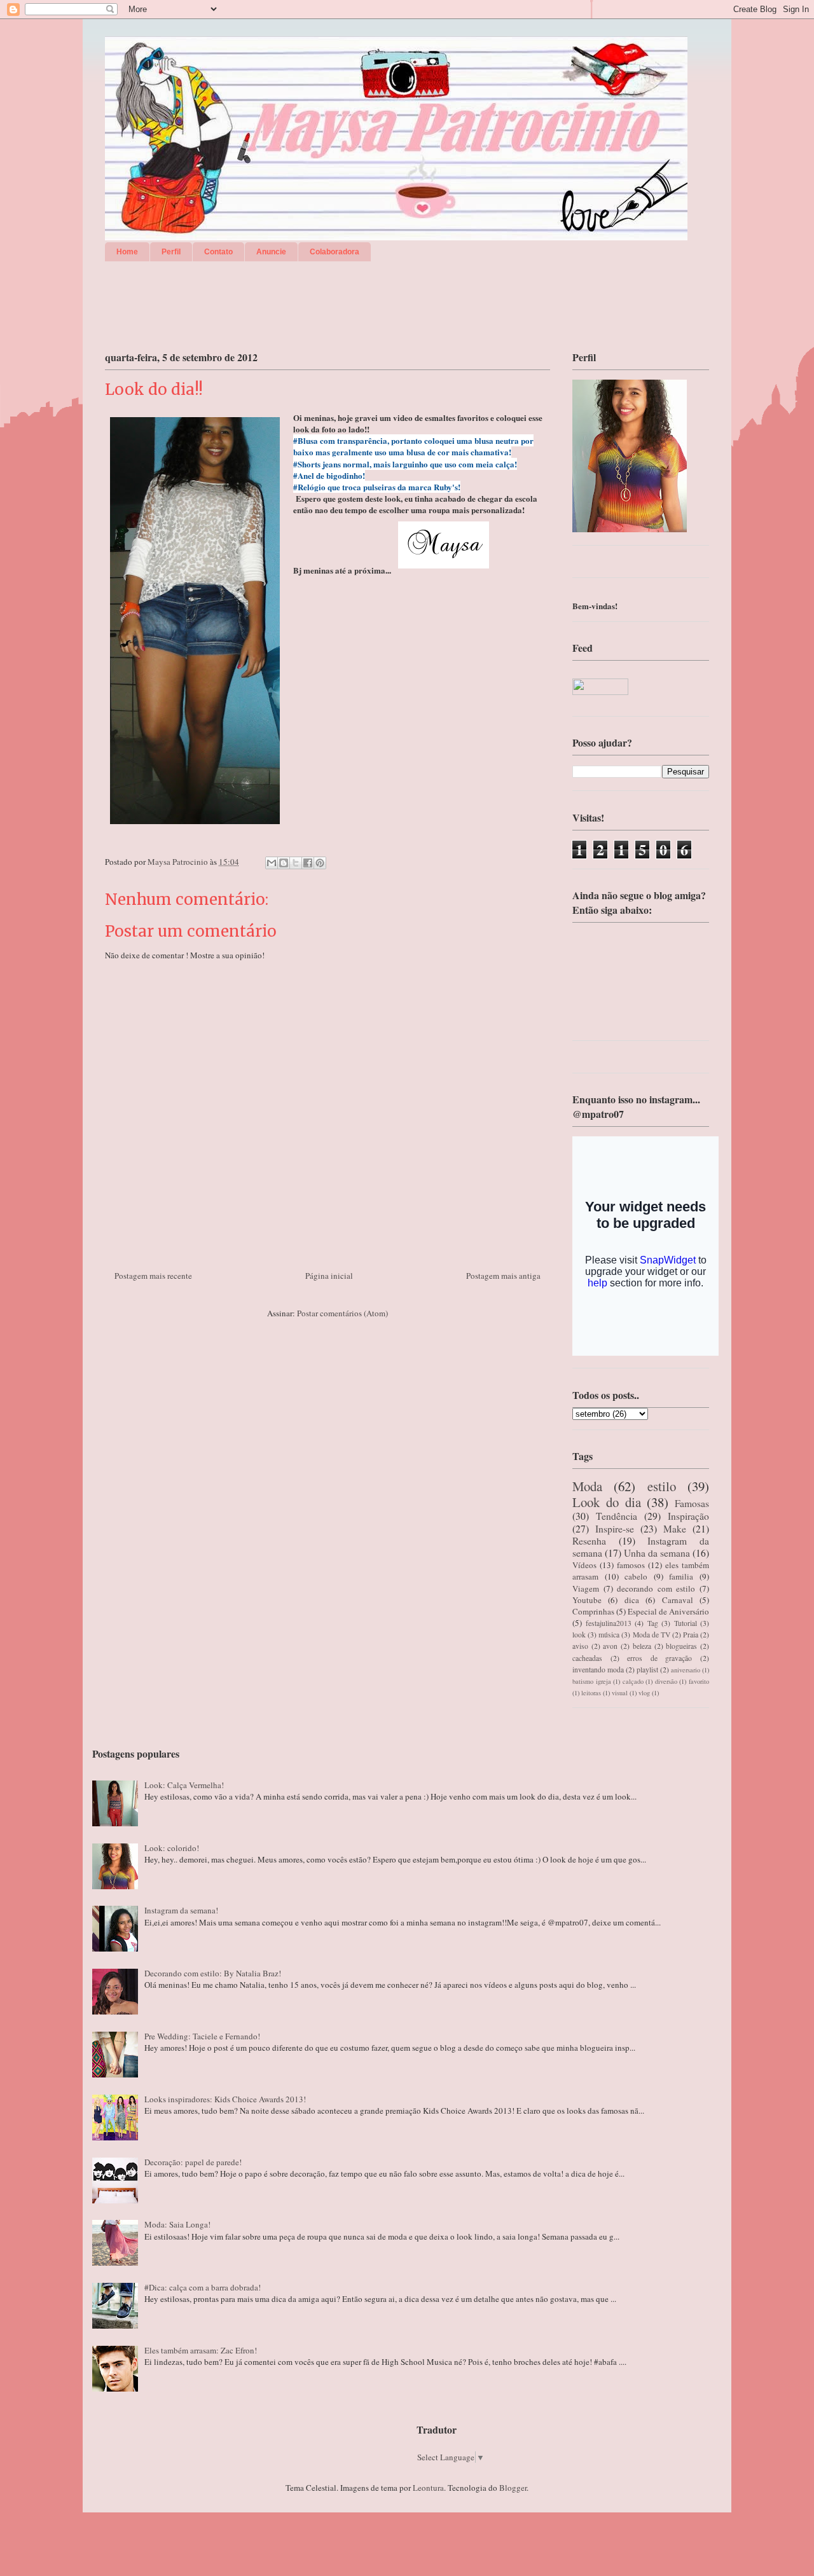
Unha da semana (657, 1553)
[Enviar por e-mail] (272, 863)
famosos (631, 1565)
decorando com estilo (656, 1588)
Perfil (171, 252)
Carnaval (678, 1600)
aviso (580, 1646)
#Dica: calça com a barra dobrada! (203, 2287)
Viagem (586, 1588)
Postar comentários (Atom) (342, 1313)
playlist (647, 1670)
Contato (218, 252)
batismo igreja (592, 1681)
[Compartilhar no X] (296, 863)
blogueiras (681, 1646)
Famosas (692, 1503)
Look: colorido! (172, 1848)
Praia (691, 1635)
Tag (653, 1623)
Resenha (589, 1541)
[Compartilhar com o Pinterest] (320, 863)
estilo (662, 1486)
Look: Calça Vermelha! (184, 1785)
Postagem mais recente (153, 1276)
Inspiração (688, 1516)
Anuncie (271, 252)
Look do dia (607, 1502)
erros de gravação (659, 1658)
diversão (666, 1681)
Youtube (587, 1600)
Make (675, 1529)
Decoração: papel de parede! (193, 2162)
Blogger (513, 2488)
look (579, 1635)
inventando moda (598, 1670)
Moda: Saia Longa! (177, 2224)
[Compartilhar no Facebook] (308, 863)
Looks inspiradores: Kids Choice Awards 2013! (225, 2099)
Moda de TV (652, 1635)
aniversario (686, 1670)
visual (620, 1693)
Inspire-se (615, 1529)
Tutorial (686, 1623)
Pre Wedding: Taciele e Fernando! (202, 2036)
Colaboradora (335, 252)
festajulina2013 (609, 1623)
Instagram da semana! (181, 1910)
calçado (633, 1681)
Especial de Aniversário (668, 1611)
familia (681, 1576)
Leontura (428, 2488)
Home (127, 252)
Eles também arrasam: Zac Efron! (201, 2350)
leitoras (591, 1693)
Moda (587, 1486)
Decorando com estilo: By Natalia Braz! (213, 1973)
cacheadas (587, 1658)
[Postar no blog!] (284, 863)
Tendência (617, 1516)
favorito (699, 1681)
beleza (642, 1646)
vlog (644, 1693)
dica (632, 1600)
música (609, 1635)
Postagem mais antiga (503, 1276)
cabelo (636, 1576)
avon (610, 1646)
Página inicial (329, 1276)
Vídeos (584, 1565)
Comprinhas (593, 1611)
